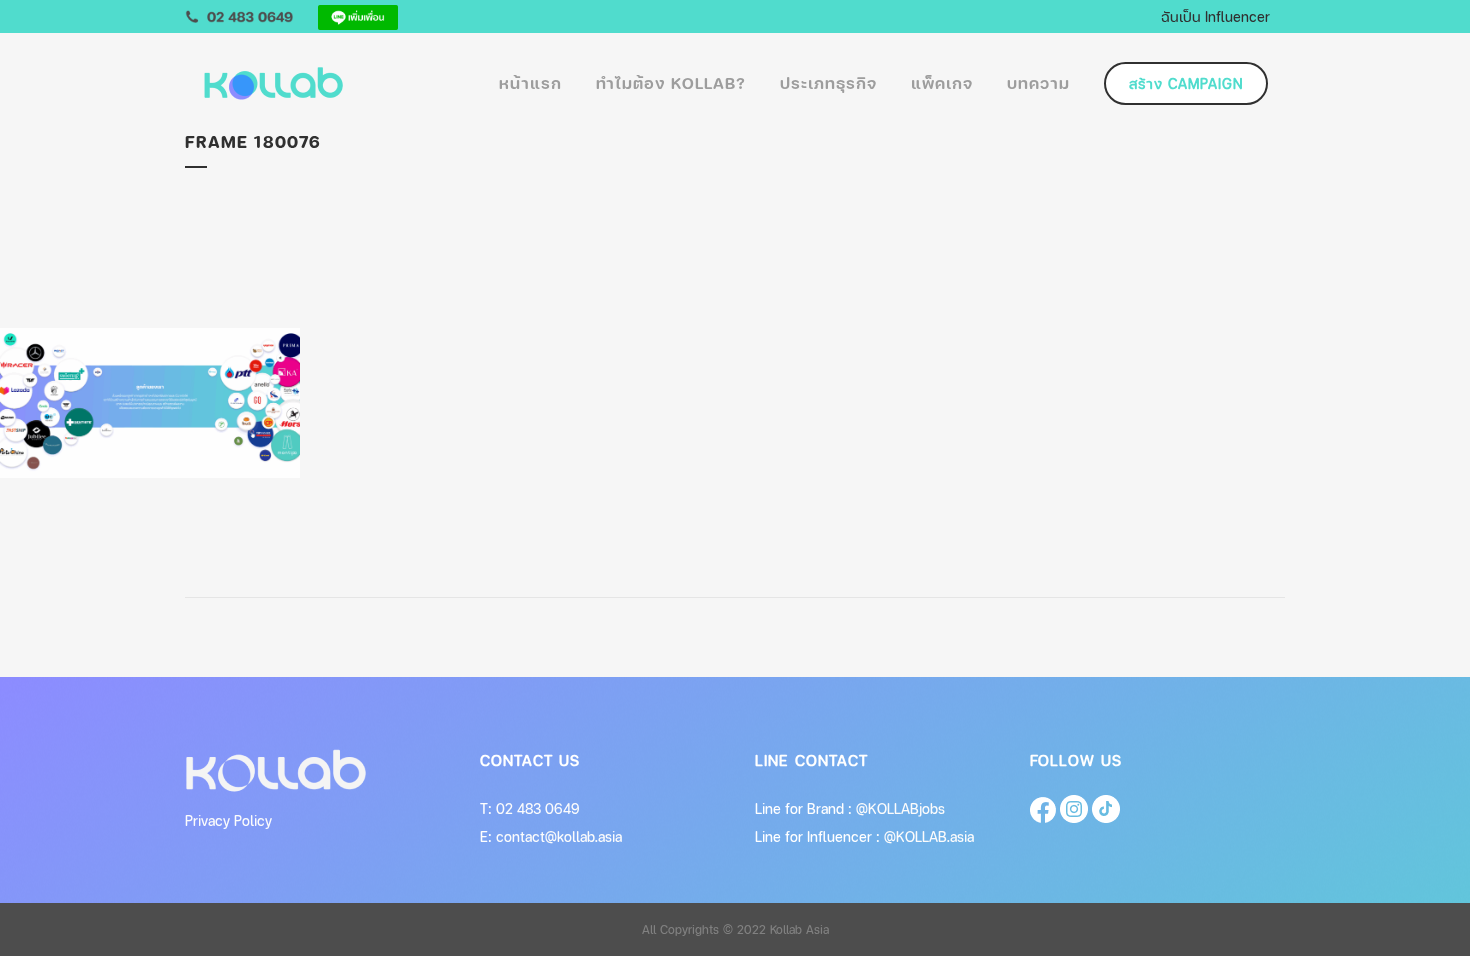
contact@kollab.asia (559, 836)
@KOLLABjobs (900, 808)
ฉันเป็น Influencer (1215, 16)
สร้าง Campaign (1186, 83)
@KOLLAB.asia (929, 836)
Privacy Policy (228, 820)
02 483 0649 (538, 808)
